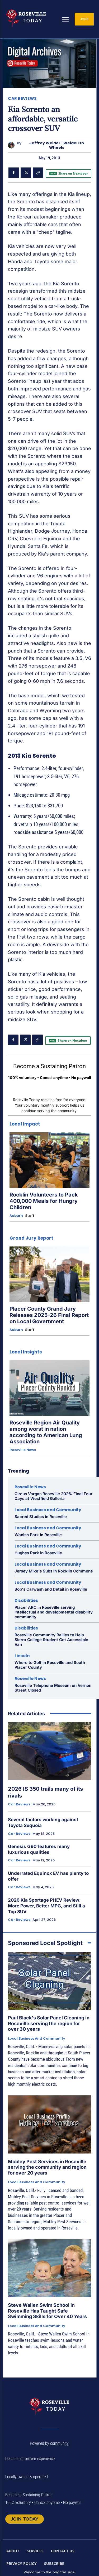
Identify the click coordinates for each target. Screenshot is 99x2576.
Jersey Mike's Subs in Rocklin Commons (54, 1571)
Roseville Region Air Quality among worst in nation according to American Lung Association (46, 1432)
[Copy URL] (38, 173)
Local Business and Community (48, 1510)
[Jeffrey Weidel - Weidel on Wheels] (12, 145)
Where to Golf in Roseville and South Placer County (50, 1665)
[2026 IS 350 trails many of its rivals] (49, 1751)
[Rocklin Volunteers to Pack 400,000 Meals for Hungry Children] (49, 1160)
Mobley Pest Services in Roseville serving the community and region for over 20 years (47, 2167)
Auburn (16, 1216)
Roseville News (23, 1450)
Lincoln (22, 1656)
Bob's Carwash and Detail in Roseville (51, 1589)
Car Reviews (22, 98)
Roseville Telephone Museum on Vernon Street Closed (53, 1688)
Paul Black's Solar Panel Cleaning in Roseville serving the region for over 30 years (49, 2023)
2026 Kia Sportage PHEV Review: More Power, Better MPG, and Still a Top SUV (46, 1906)
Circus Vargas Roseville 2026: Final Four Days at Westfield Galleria (53, 1496)
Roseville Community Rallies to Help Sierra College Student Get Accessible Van (51, 1640)
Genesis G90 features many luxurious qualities (39, 1849)
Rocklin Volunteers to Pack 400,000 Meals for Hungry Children (44, 1201)
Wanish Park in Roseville (38, 1535)
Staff (30, 1216)
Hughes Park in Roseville (38, 1553)
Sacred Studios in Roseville (41, 1517)
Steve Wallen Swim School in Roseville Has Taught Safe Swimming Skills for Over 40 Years (47, 2311)
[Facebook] (14, 173)
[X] (26, 173)
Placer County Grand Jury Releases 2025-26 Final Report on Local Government (49, 1315)
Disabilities (26, 1600)
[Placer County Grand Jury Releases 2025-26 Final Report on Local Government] (49, 1274)
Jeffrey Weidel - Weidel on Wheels (57, 145)
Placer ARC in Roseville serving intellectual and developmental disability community (54, 1612)
